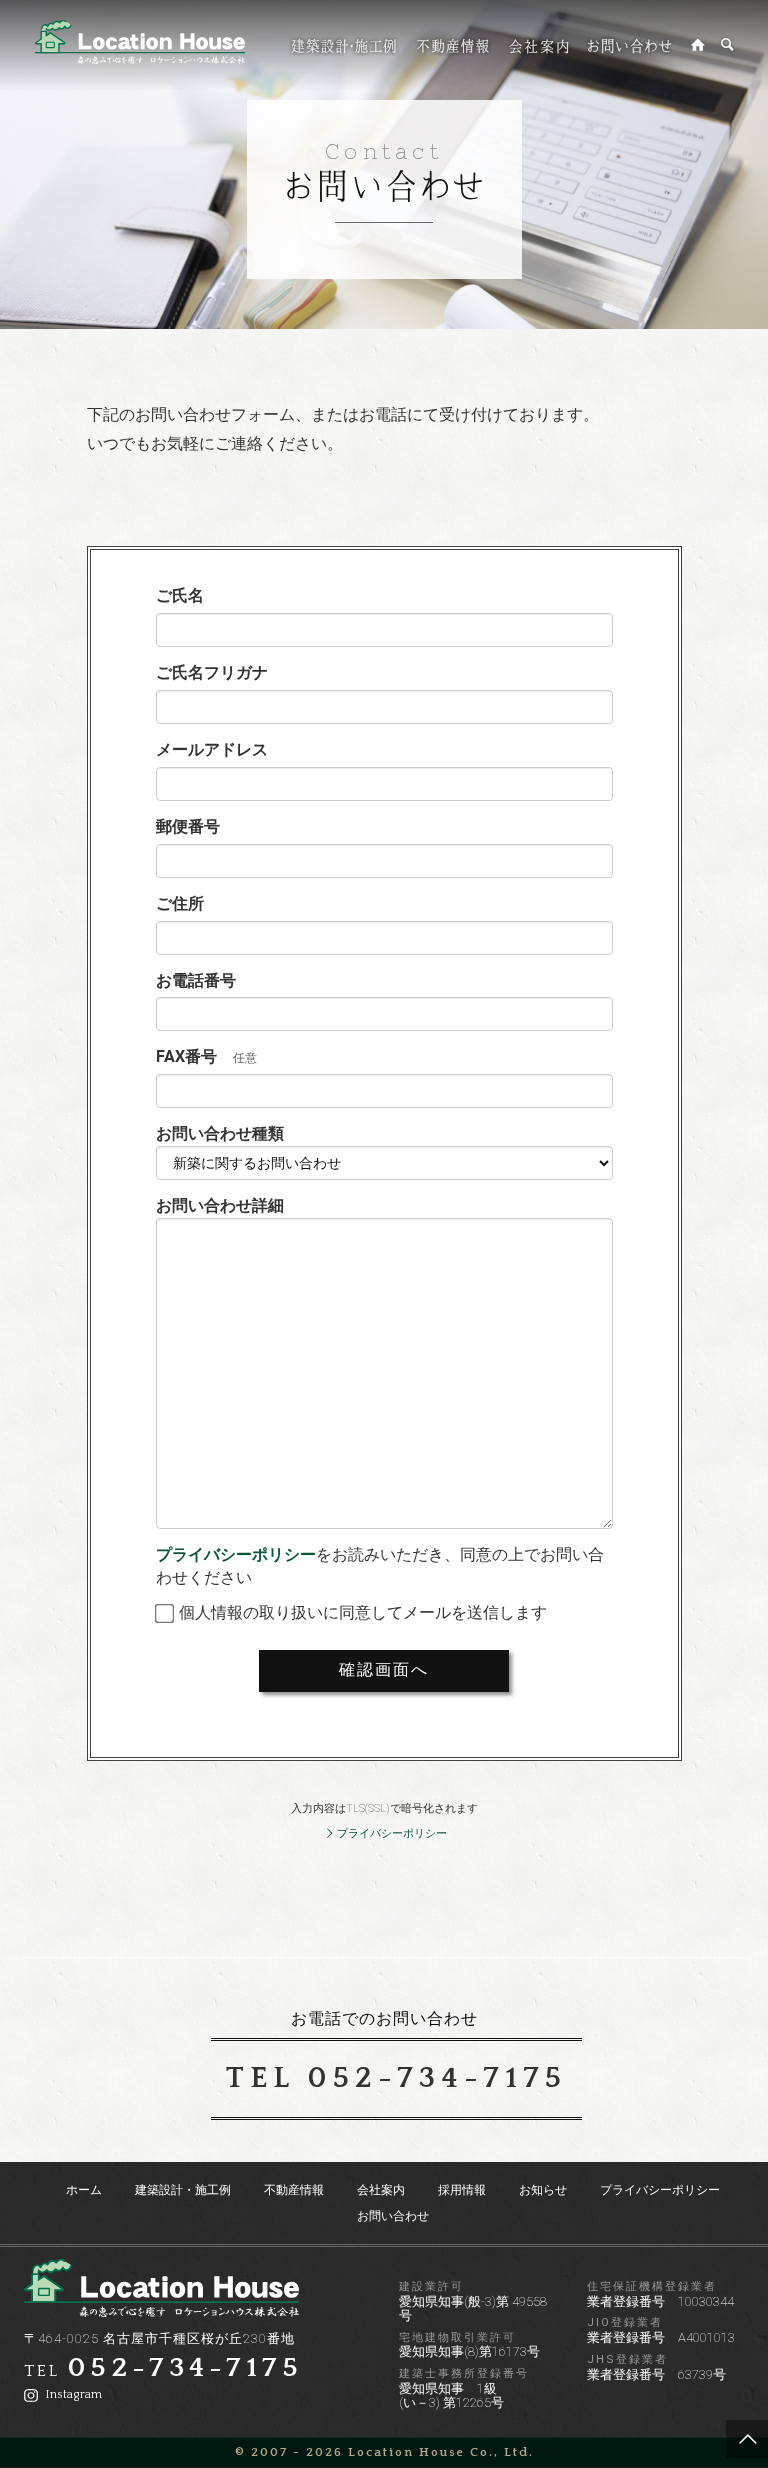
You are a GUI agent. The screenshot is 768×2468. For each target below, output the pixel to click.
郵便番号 (188, 826)
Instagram (72, 2394)
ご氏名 (180, 595)
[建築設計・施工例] (344, 45)
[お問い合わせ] (630, 45)
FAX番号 (186, 1056)
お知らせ (543, 2190)
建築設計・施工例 (183, 2190)
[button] (384, 1888)
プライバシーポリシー (236, 1554)
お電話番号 (196, 980)
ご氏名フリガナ (212, 672)
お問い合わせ (393, 2216)
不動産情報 (294, 2190)
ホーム (84, 2190)
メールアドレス (212, 749)
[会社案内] (539, 45)
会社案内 (381, 2190)
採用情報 (462, 2190)
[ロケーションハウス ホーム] (698, 45)
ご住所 (180, 903)
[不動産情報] (453, 45)
